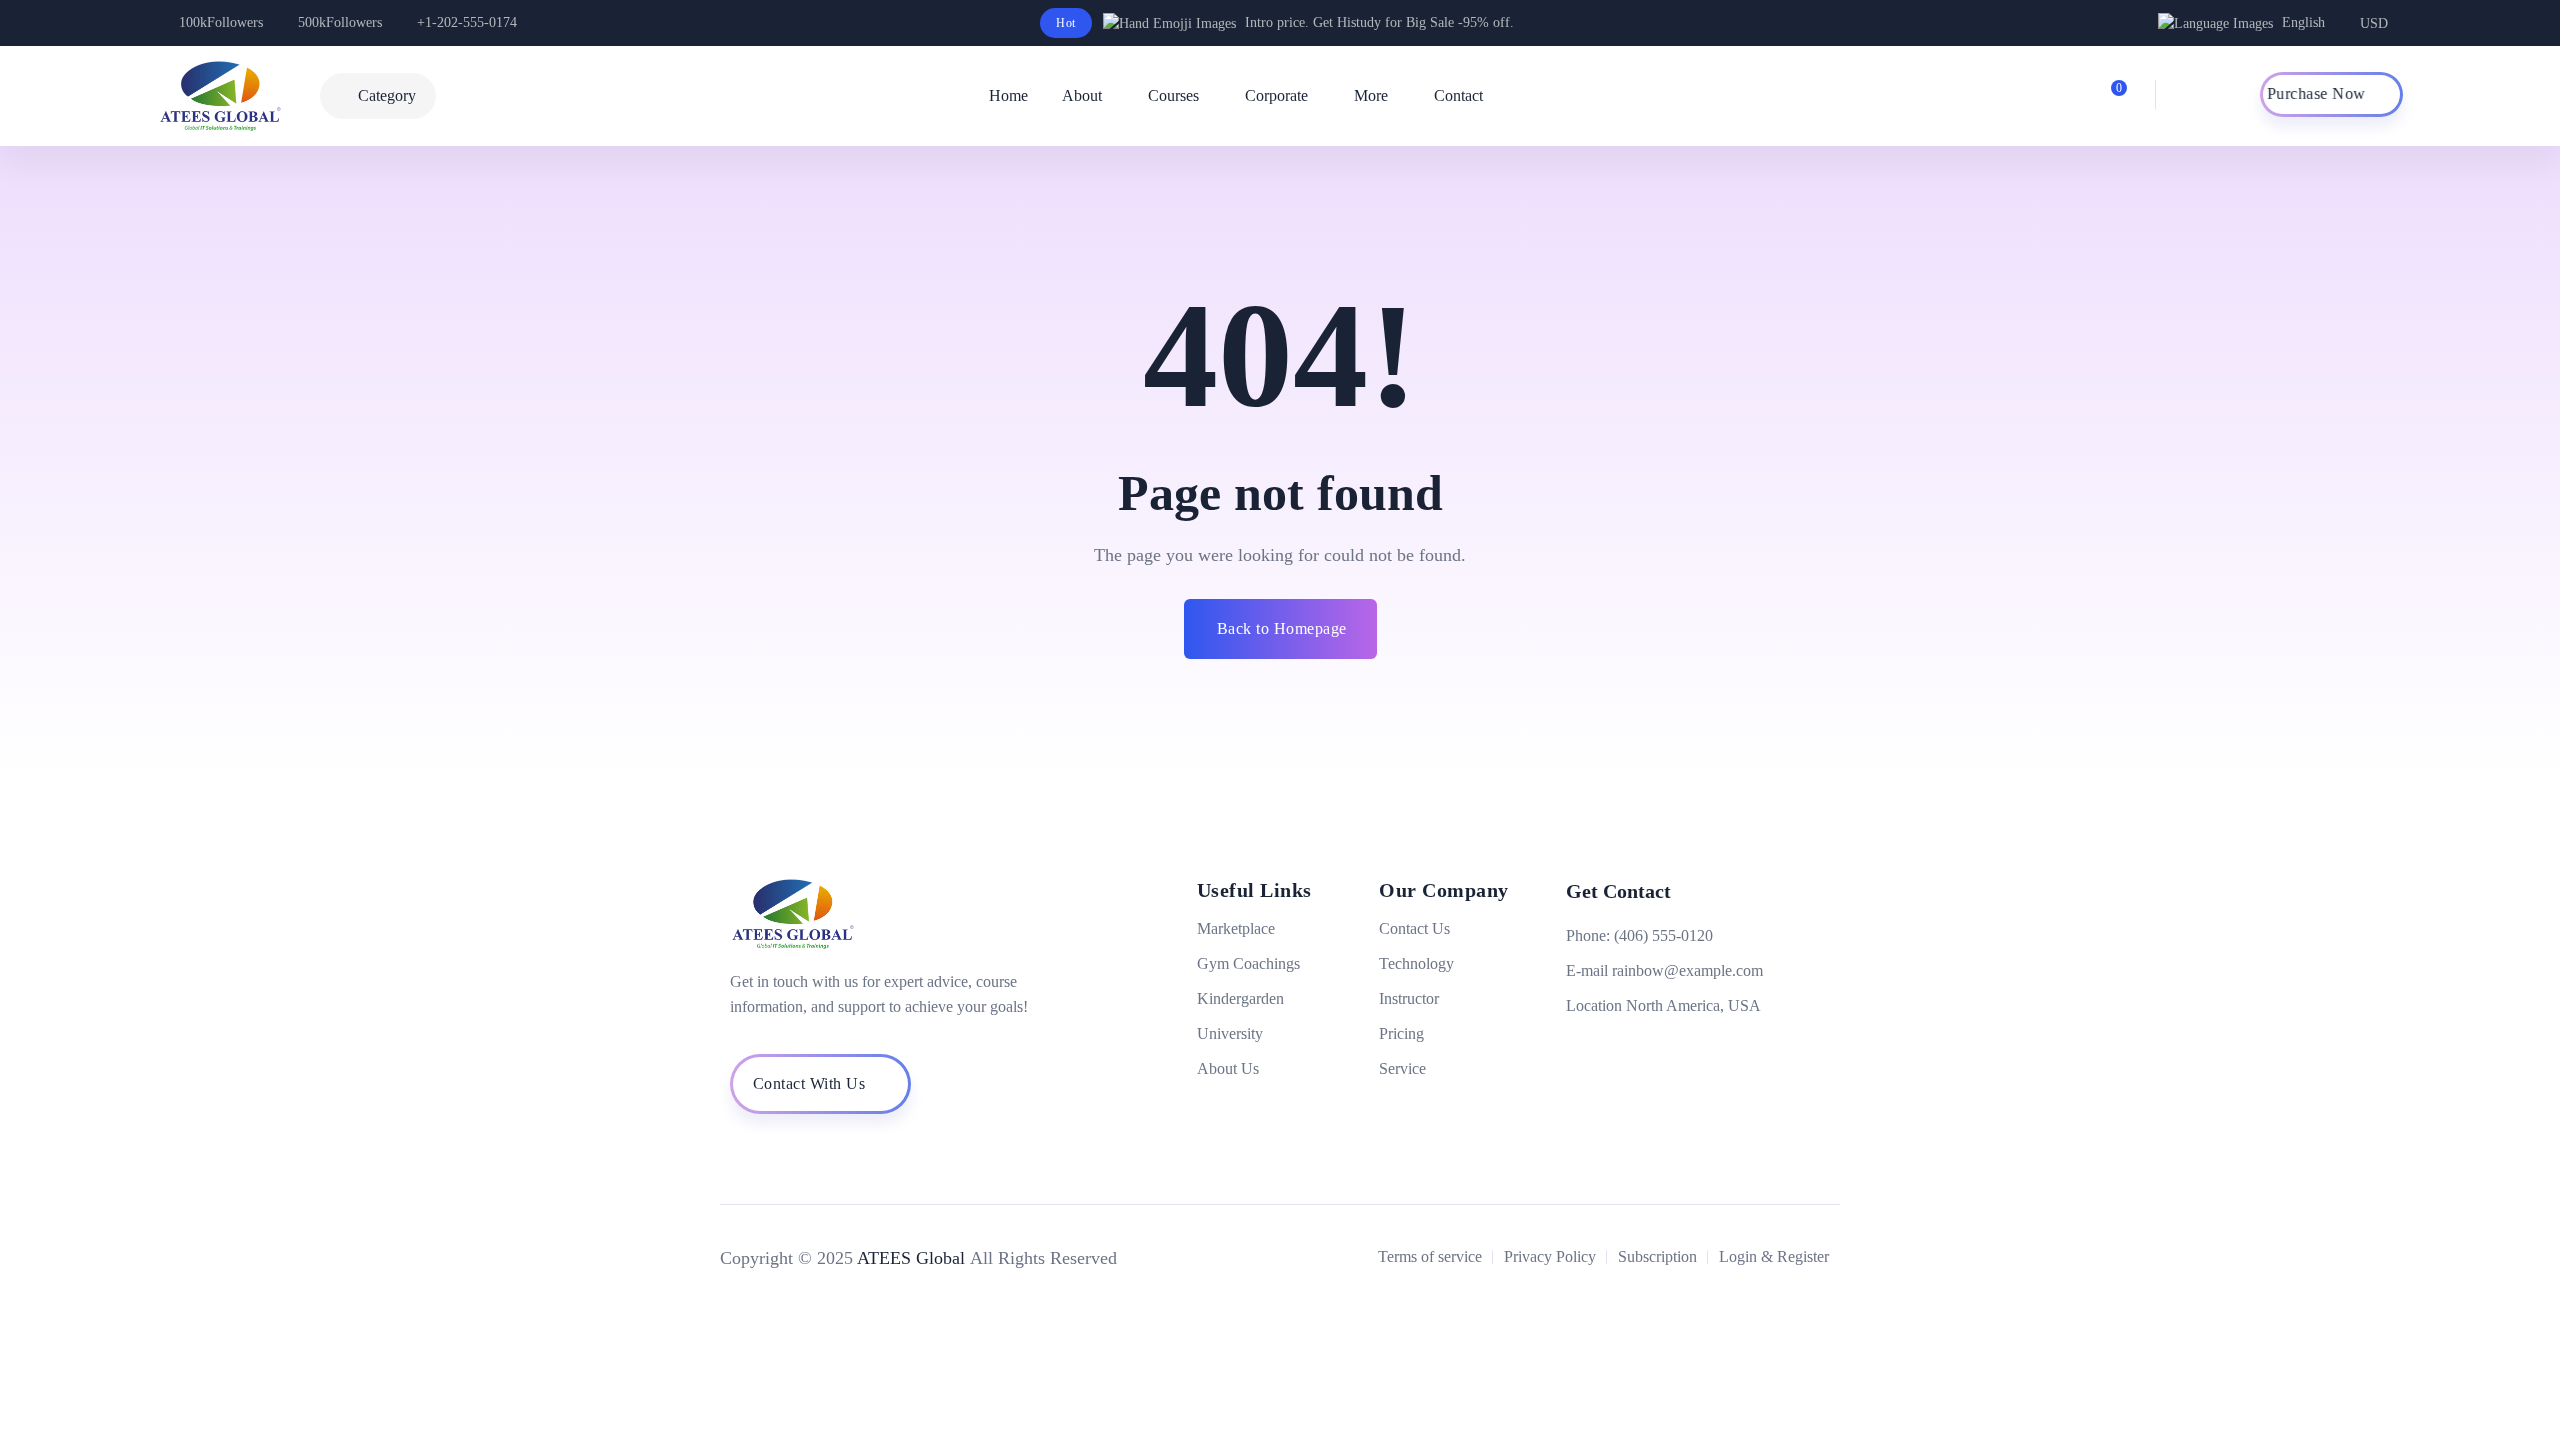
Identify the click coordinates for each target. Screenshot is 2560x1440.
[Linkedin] (1675, 1051)
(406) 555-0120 (1663, 935)
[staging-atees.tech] (234, 96)
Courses (1173, 95)
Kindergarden (1240, 998)
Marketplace (1236, 928)
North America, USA (1693, 1005)
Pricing (1401, 1033)
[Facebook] (1573, 1051)
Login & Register (1774, 1256)
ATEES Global (911, 1258)
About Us (1228, 1068)
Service (1402, 1068)
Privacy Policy (1550, 1256)
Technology (1416, 963)
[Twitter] (1607, 1051)
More (1371, 95)
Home (1008, 95)
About (1082, 95)
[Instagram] (1641, 1051)
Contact (1458, 95)
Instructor (1409, 998)
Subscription (1657, 1256)
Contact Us (1414, 928)
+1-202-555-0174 (467, 22)
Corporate (1276, 95)
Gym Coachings (1248, 963)
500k (340, 22)
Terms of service (1430, 1256)
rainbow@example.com (1687, 970)
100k (221, 22)
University (1230, 1033)
